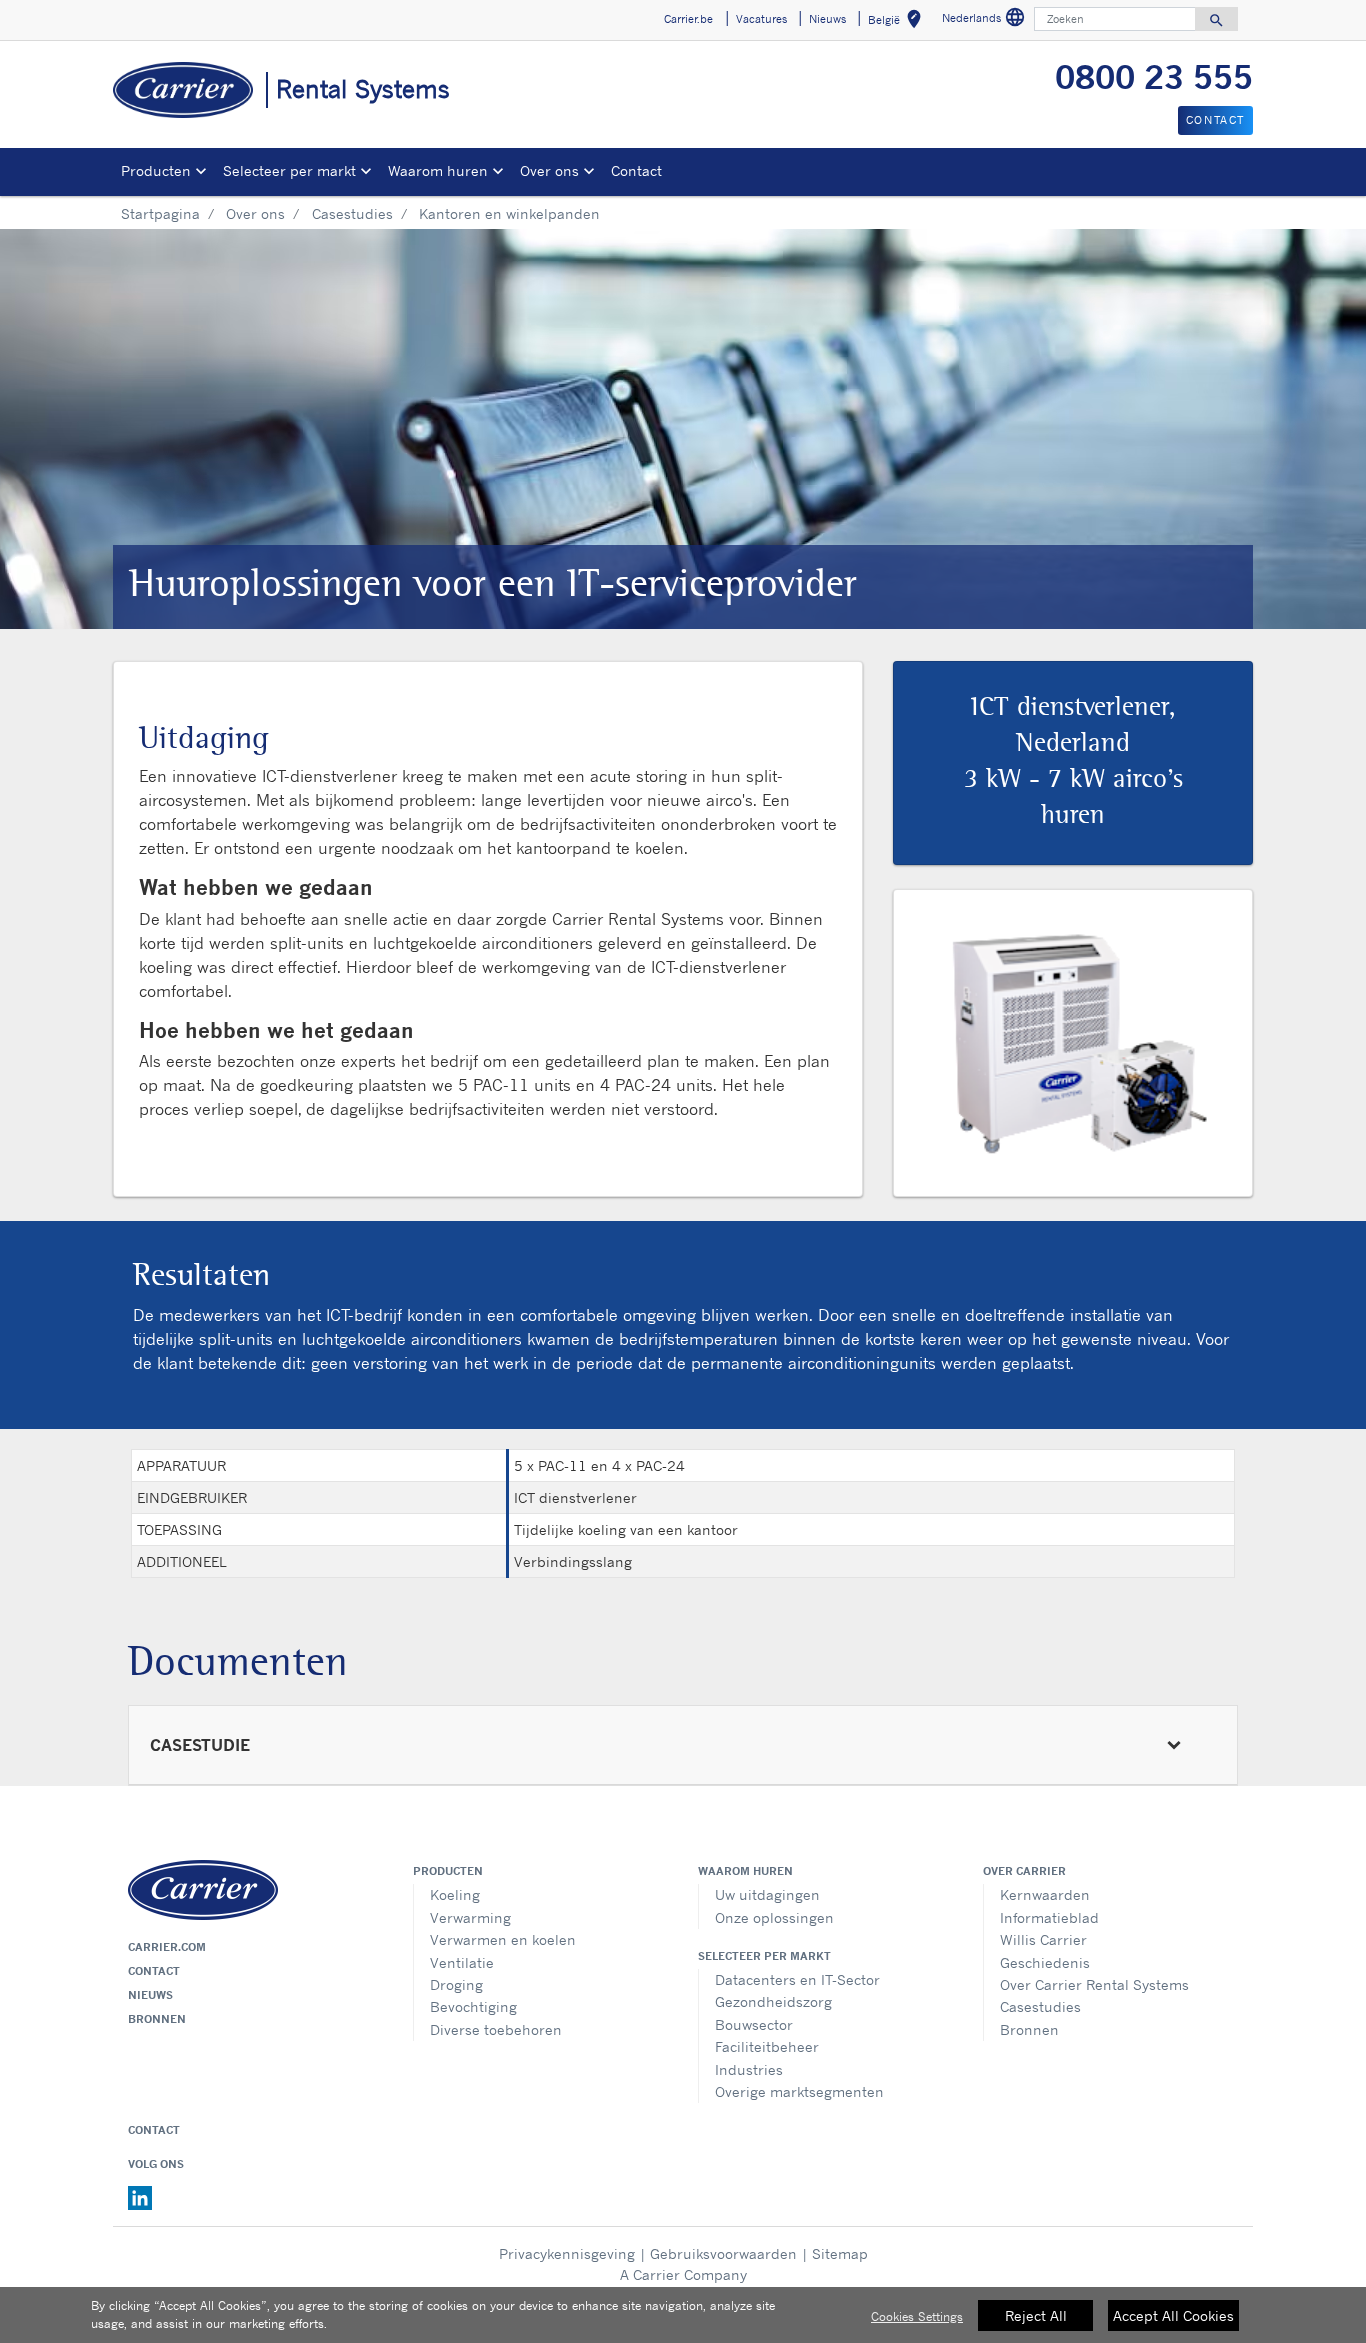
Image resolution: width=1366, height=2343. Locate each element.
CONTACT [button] (1215, 120)
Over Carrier (1024, 1871)
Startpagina (160, 213)
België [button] (898, 22)
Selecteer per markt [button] (289, 170)
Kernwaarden (1045, 1894)
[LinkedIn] (140, 2197)
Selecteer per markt (764, 1956)
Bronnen (157, 2019)
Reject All (1036, 2315)
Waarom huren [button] (438, 170)
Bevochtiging (473, 2006)
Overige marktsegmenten (799, 2091)
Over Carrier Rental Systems (1094, 1984)
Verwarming (470, 1917)
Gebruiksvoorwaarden (723, 2253)
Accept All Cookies (1173, 2315)
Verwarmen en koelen (503, 1939)
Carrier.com (167, 1947)
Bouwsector (754, 2024)
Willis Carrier (1043, 1939)
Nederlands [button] (986, 20)
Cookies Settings (917, 2316)
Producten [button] (156, 170)
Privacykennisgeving (567, 2253)
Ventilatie (462, 1962)
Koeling (455, 1894)
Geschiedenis (1045, 1962)
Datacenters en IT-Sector (797, 1979)
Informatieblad (1049, 1917)
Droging (456, 1984)
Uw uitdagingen (767, 1894)
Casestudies (352, 213)
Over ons (255, 213)
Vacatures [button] (761, 19)
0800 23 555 (1154, 77)
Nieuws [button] (827, 19)
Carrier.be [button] (688, 19)
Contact (636, 170)
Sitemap (840, 2253)
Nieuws (150, 1995)
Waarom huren (745, 1871)
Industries (749, 2069)
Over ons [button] (549, 170)
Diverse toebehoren (496, 2029)
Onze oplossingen (774, 1917)
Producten (448, 1871)
